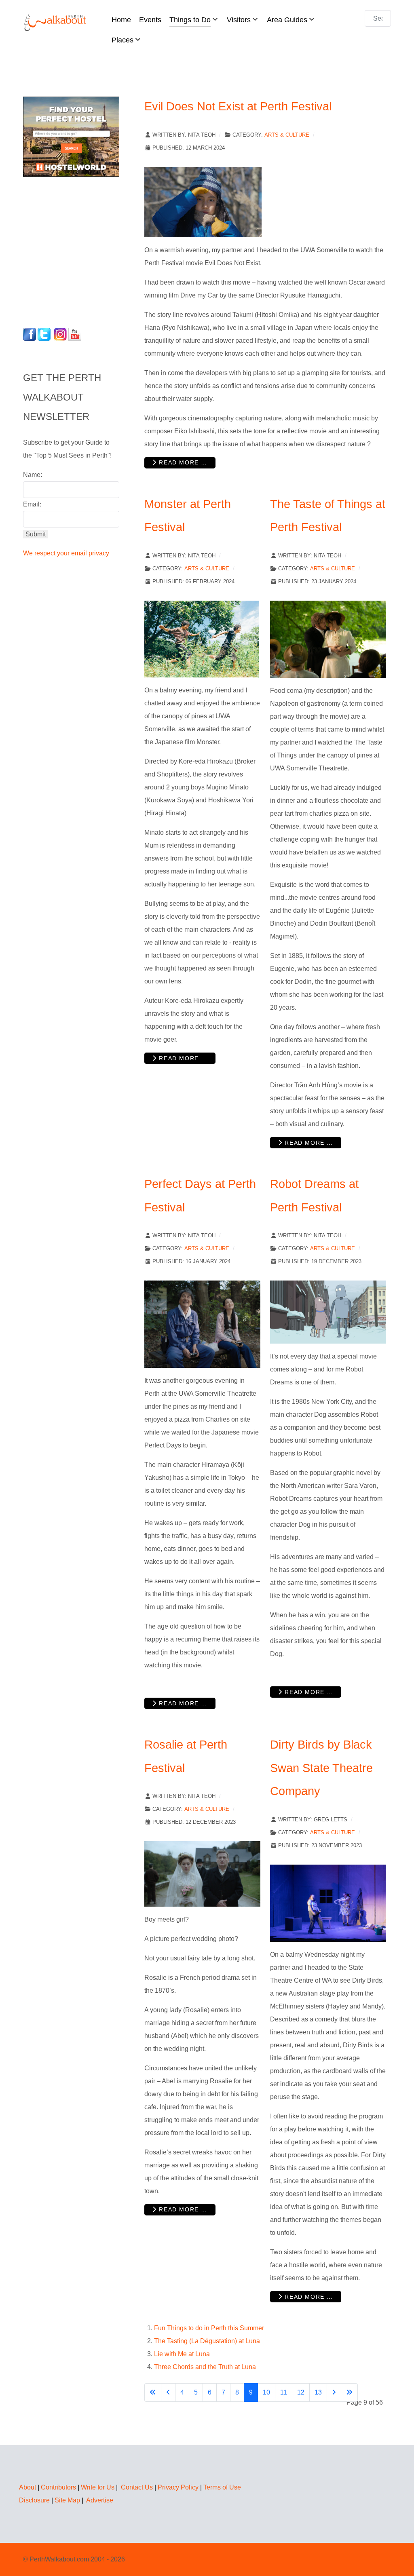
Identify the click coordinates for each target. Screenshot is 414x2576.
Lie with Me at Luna (182, 2354)
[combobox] (378, 18)
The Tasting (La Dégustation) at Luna (207, 2341)
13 (318, 2392)
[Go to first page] (153, 2392)
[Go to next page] (334, 2392)
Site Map (67, 2500)
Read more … (182, 462)
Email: (32, 504)
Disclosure (34, 2500)
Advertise (100, 2500)
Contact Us (137, 2487)
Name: (33, 475)
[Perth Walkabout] (56, 22)
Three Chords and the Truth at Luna (205, 2367)
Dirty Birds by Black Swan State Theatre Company (321, 1768)
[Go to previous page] (168, 2392)
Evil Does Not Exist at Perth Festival (238, 106)
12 (301, 2392)
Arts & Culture (287, 135)
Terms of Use (222, 2487)
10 (266, 2392)
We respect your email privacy (66, 553)
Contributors (58, 2487)
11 (284, 2392)
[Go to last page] (349, 2392)
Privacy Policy (178, 2487)
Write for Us (98, 2487)
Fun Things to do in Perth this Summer (209, 2328)
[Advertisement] (74, 250)
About (27, 2487)
